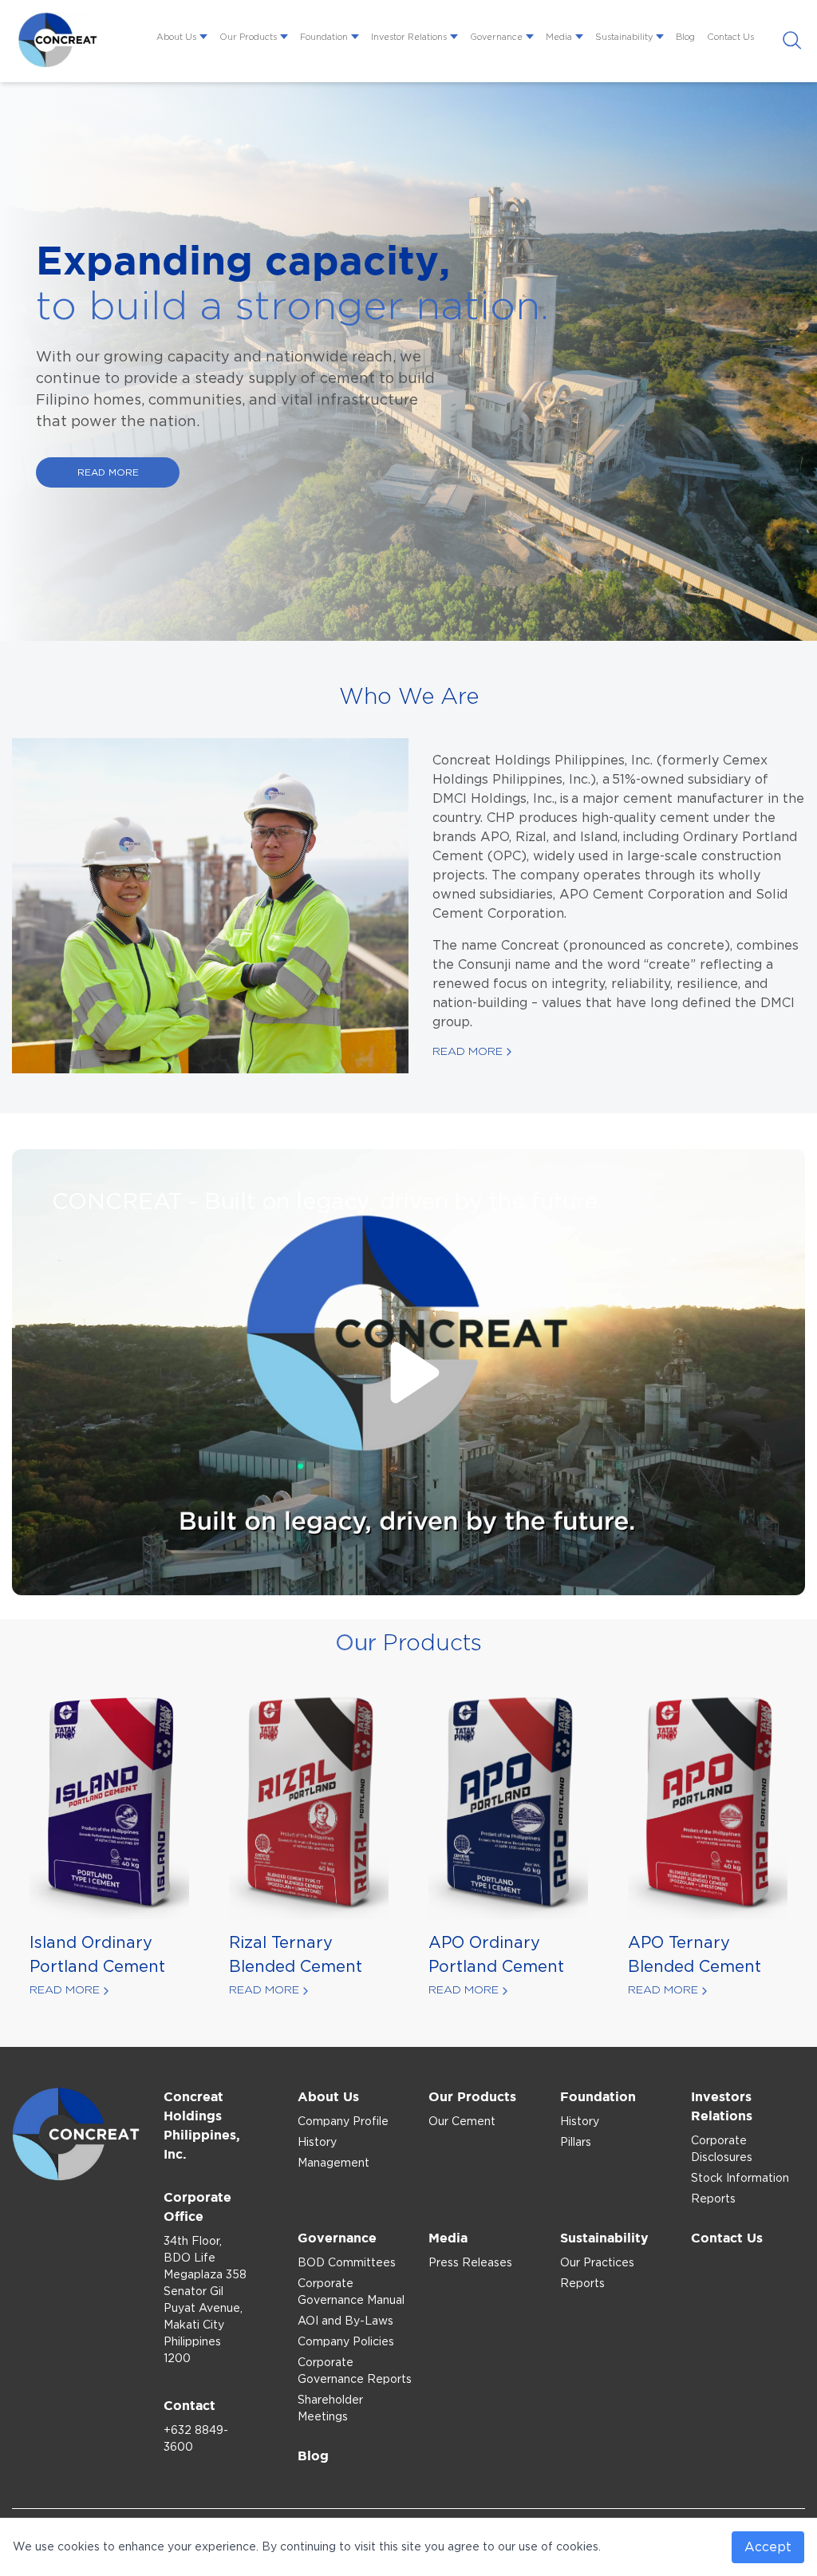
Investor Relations (409, 37)
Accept (768, 2547)
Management (334, 2163)
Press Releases (470, 2263)
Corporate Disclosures (722, 2149)
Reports (713, 2199)
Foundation (324, 37)
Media (559, 37)
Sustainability (624, 37)
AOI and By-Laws (345, 2321)
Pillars (576, 2143)
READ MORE (108, 472)
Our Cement (462, 2122)
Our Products (248, 37)
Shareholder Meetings (330, 2409)
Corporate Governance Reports (355, 2371)
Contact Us (730, 37)
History (317, 2143)
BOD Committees (347, 2263)
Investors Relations (722, 2106)
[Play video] (408, 1373)
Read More (468, 1052)
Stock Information (740, 2179)
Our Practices (597, 2263)
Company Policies (346, 2342)
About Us (176, 37)
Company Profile (343, 2122)
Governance (496, 37)
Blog (685, 37)
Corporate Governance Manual (351, 2292)
